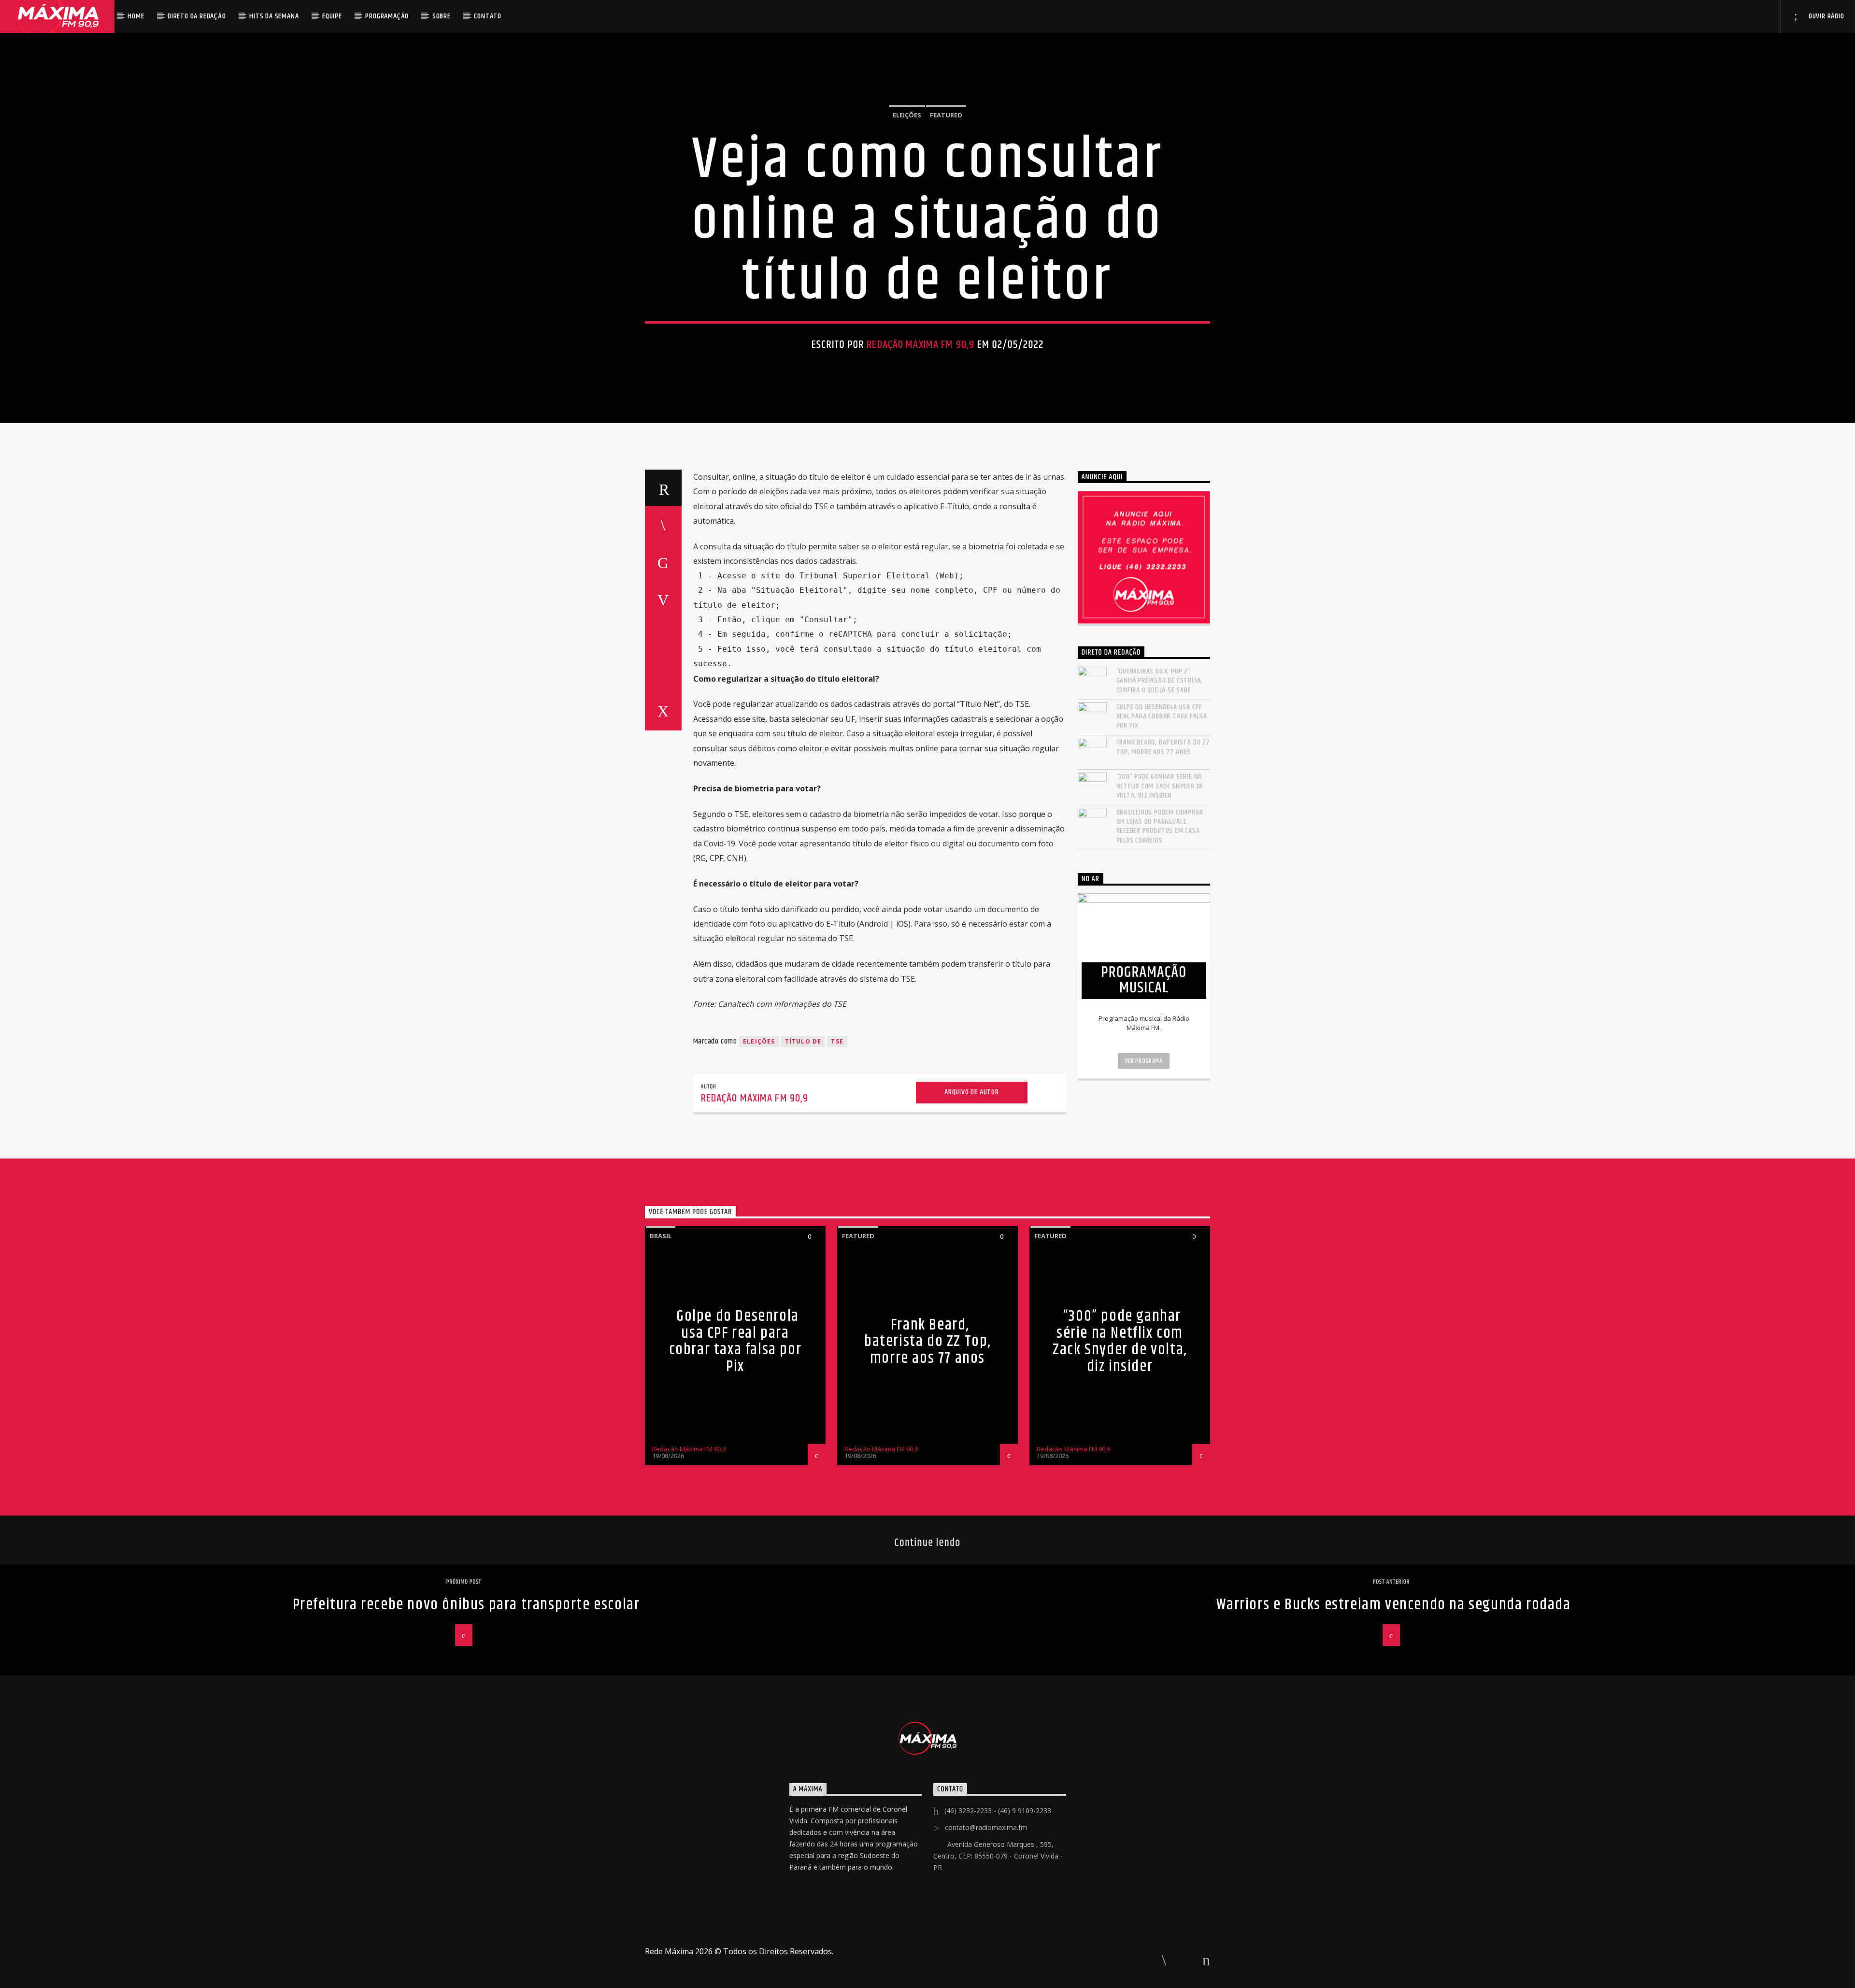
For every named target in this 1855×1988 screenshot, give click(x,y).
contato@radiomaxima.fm (986, 1827)
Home (136, 16)
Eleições (907, 115)
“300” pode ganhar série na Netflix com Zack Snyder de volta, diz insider (1160, 786)
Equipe (332, 16)
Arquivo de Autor (972, 1092)
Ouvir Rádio (1826, 16)
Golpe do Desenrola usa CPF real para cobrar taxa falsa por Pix (1162, 716)
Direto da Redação (197, 16)
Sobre (442, 16)
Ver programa (1144, 1061)
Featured (946, 115)
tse (837, 1041)
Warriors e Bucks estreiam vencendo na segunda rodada (1393, 1605)
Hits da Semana (274, 16)
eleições (759, 1041)
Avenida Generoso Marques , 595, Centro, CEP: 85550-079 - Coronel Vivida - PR (998, 1856)
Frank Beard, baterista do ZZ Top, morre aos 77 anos (1163, 747)
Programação (387, 16)
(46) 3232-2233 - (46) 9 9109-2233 (998, 1810)
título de (803, 1041)
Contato (488, 16)
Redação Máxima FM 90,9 (920, 345)
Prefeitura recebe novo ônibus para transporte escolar (466, 1605)
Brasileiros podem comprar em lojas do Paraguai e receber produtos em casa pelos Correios (1160, 826)
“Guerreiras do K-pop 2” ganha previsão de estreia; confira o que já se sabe (1160, 681)
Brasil (661, 1236)
